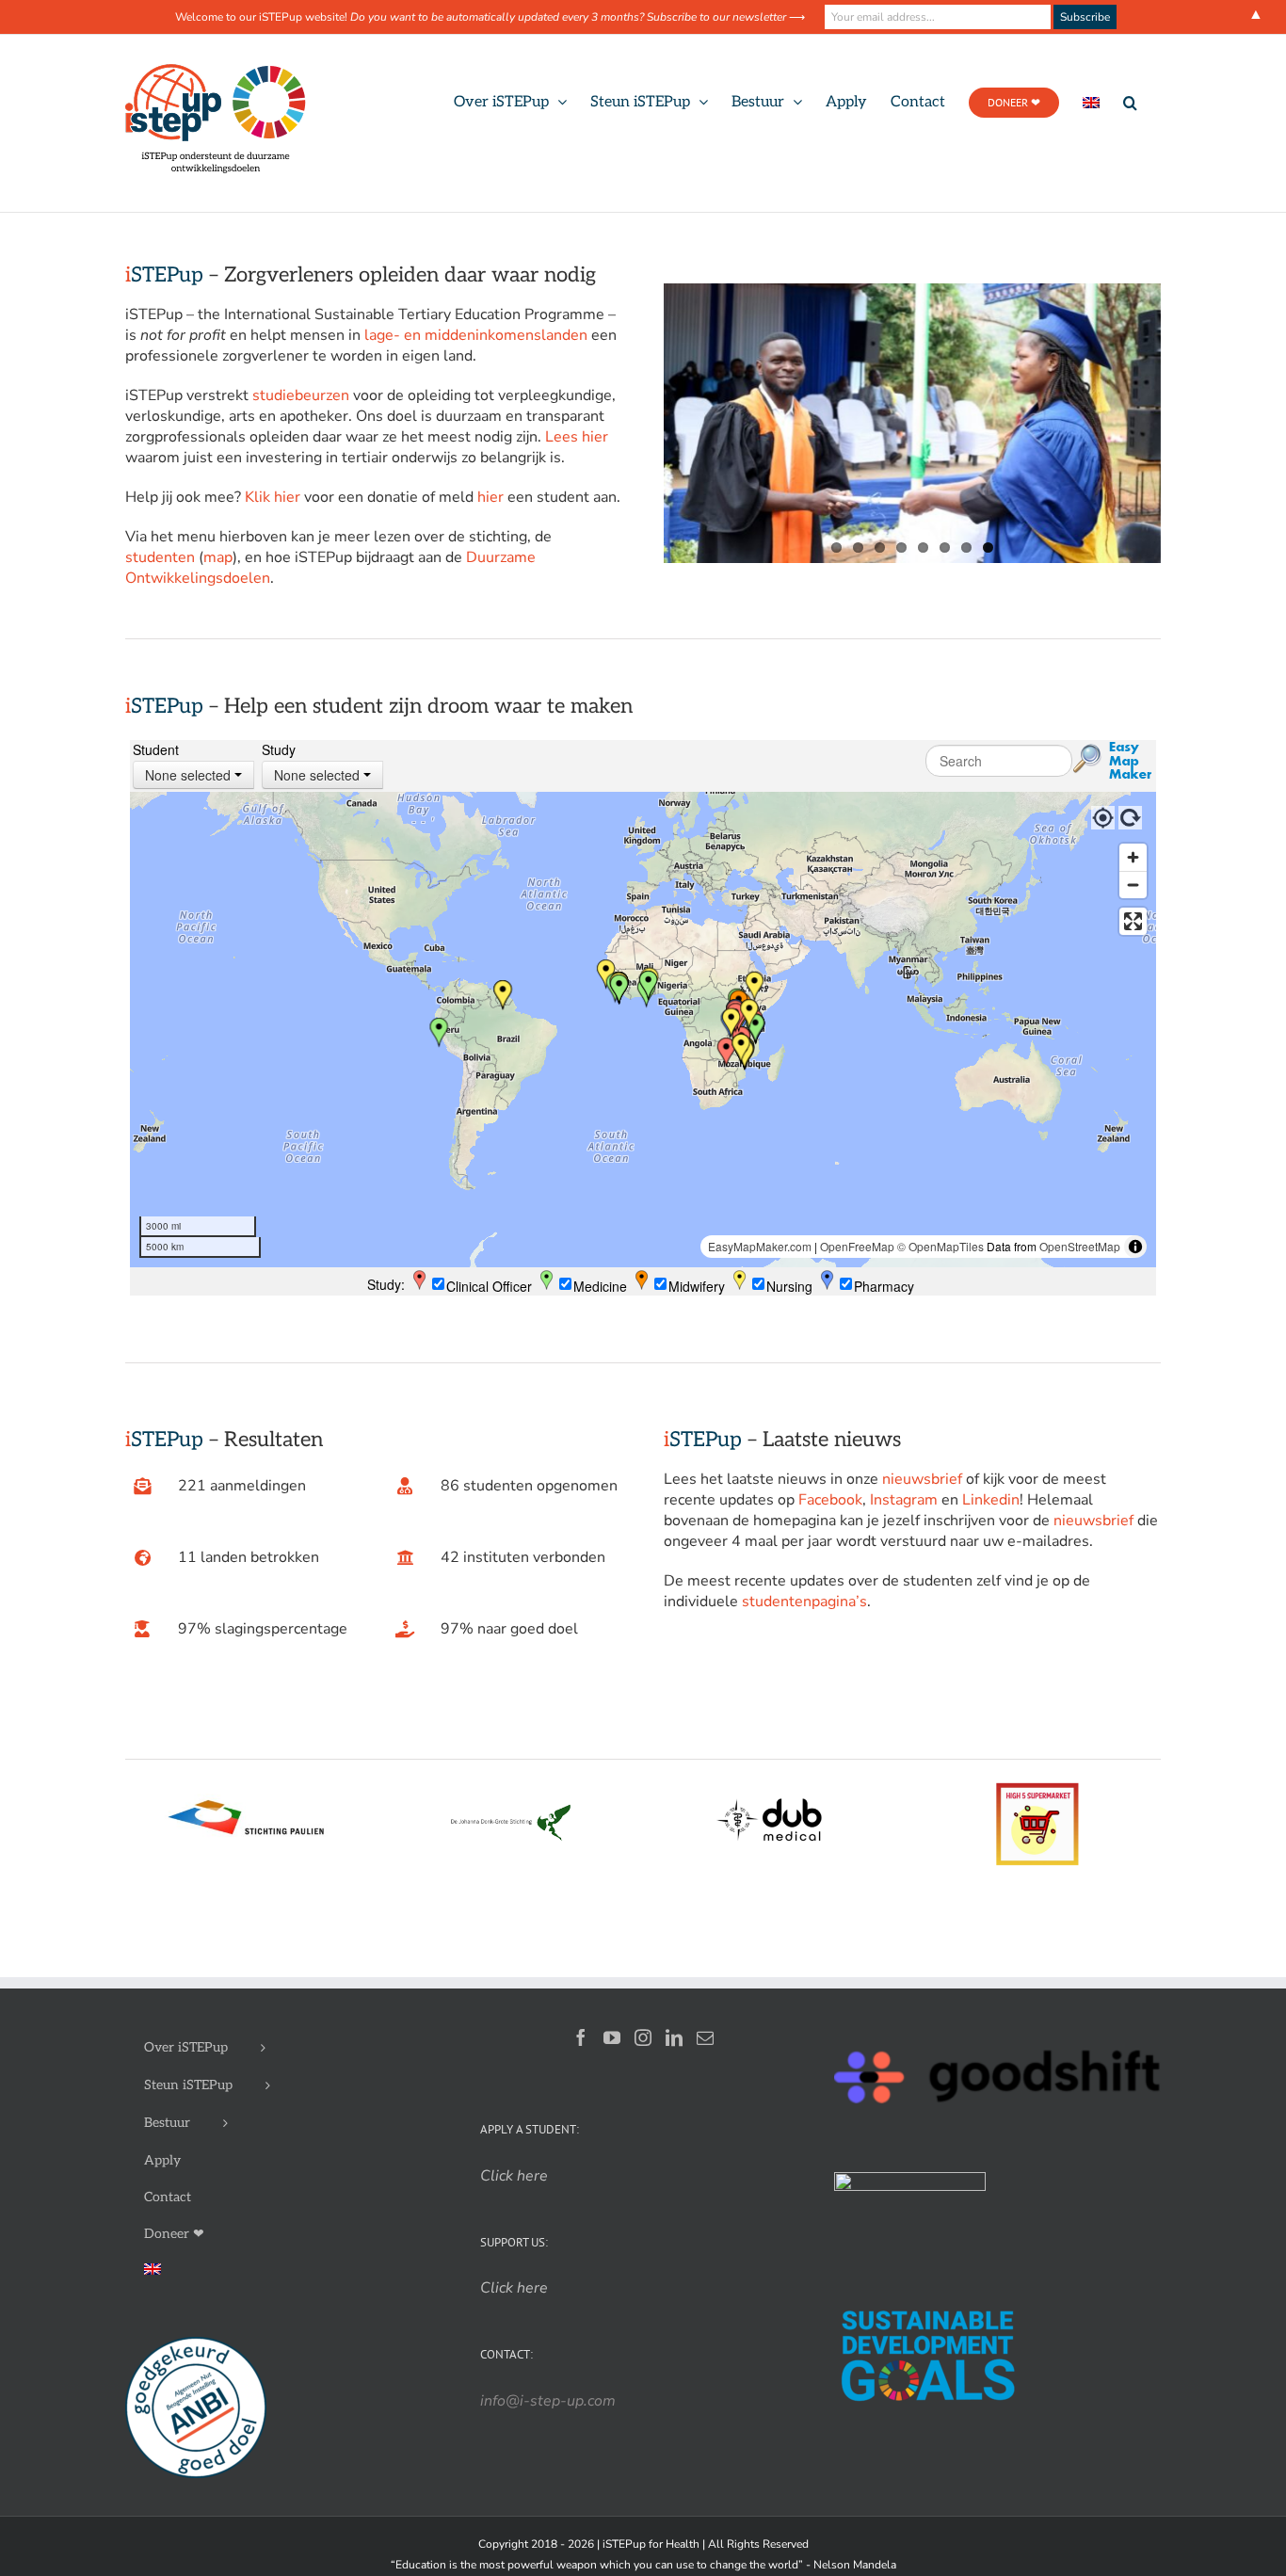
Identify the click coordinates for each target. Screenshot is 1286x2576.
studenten (160, 557)
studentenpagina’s (804, 1620)
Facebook (830, 1519)
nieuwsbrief (922, 1498)
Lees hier (577, 437)
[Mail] (705, 2056)
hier (490, 497)
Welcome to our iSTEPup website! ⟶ (490, 17)
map (218, 557)
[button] (1130, 103)
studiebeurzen (301, 395)
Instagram (904, 1519)
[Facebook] (581, 2056)
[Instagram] (643, 2056)
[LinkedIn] (674, 2056)
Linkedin (991, 1519)
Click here (514, 2307)
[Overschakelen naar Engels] (1091, 103)
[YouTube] (612, 2056)
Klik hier (273, 497)
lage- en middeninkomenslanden (476, 335)
